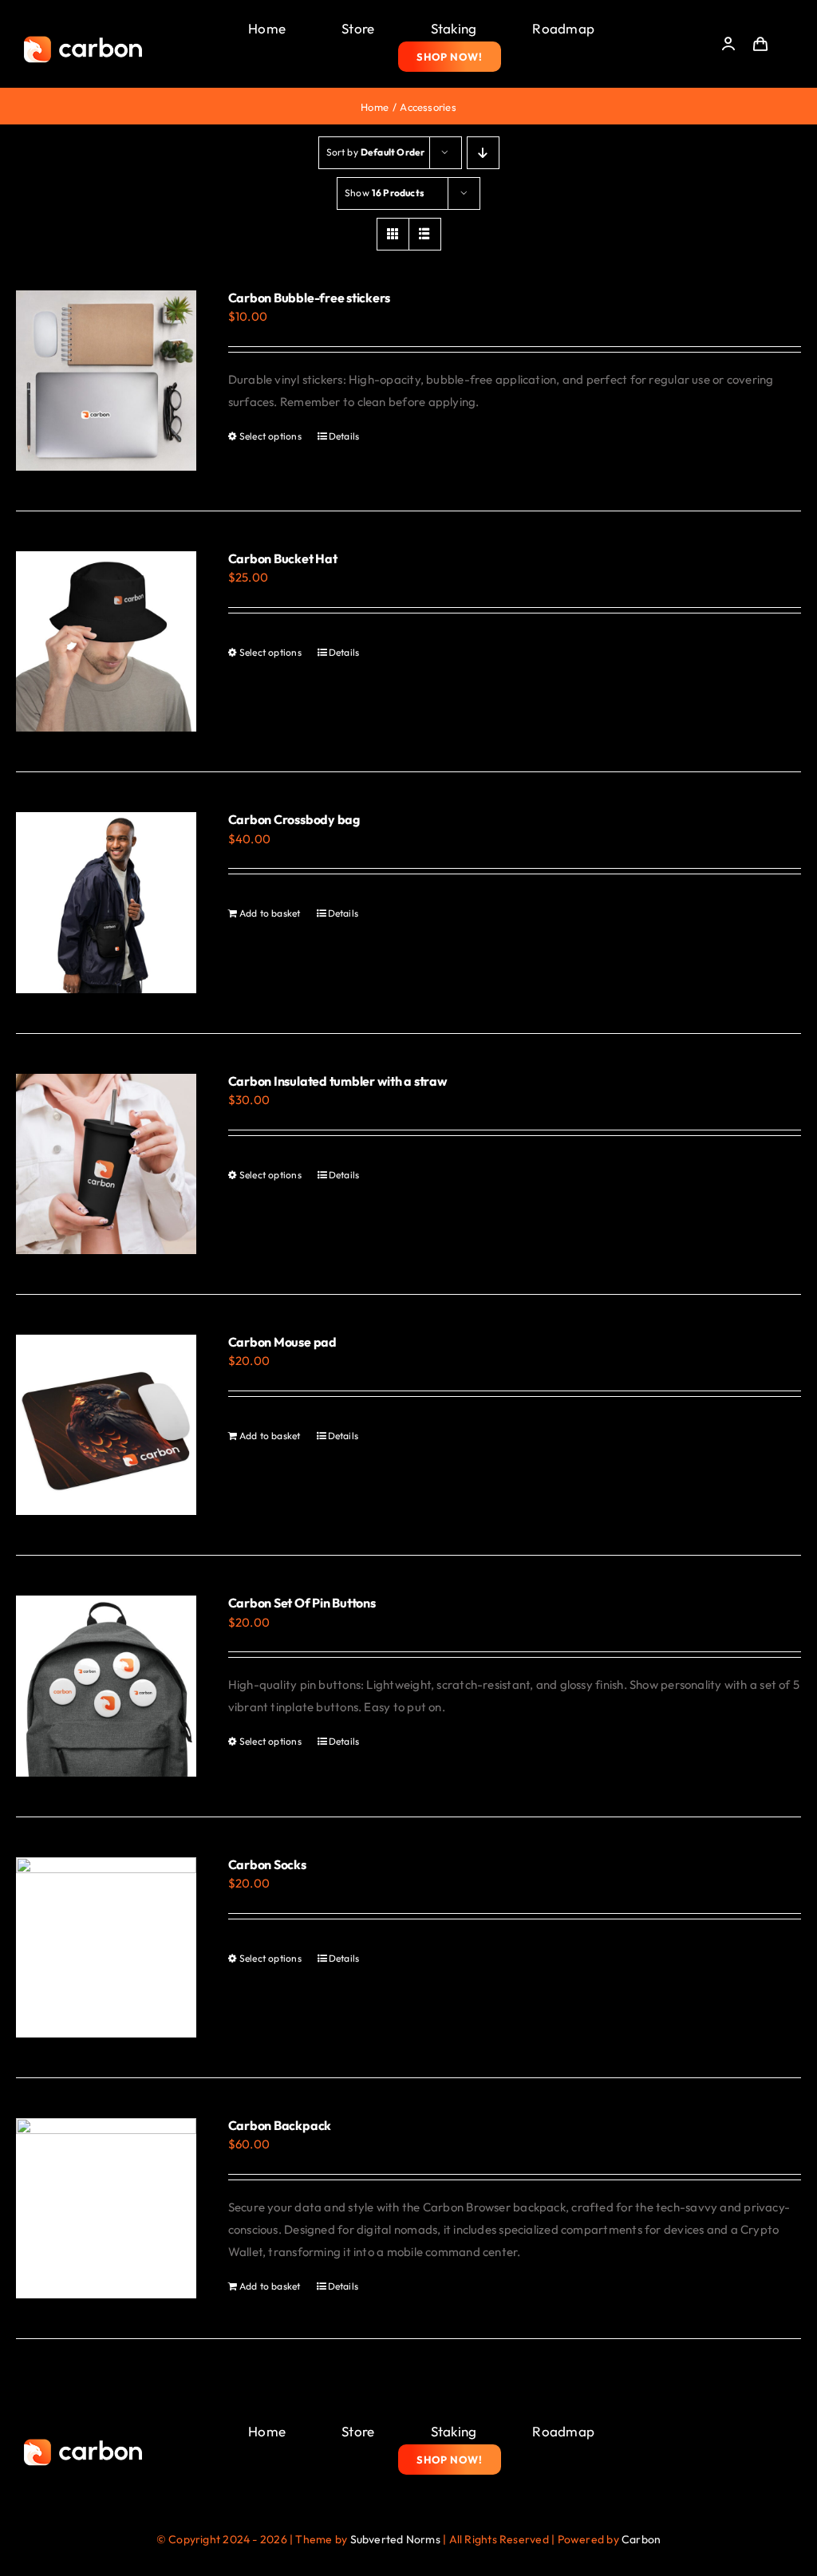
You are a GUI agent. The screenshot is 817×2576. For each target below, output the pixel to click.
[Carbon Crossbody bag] (106, 902)
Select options (270, 436)
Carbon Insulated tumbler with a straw (338, 1081)
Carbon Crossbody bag (294, 819)
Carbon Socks (267, 1864)
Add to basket (270, 913)
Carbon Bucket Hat (283, 558)
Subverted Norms (395, 2539)
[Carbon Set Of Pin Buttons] (106, 1686)
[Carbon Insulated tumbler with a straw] (106, 1164)
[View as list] (425, 234)
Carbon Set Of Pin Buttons (302, 1603)
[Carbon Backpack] (106, 2208)
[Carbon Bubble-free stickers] (106, 381)
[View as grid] (393, 234)
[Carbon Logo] (83, 40)
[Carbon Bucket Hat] (106, 641)
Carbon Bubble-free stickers (310, 298)
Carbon (641, 2539)
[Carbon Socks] (106, 1947)
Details (344, 436)
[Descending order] (483, 153)
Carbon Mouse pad (282, 1342)
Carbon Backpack (280, 2125)
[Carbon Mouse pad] (106, 1425)
